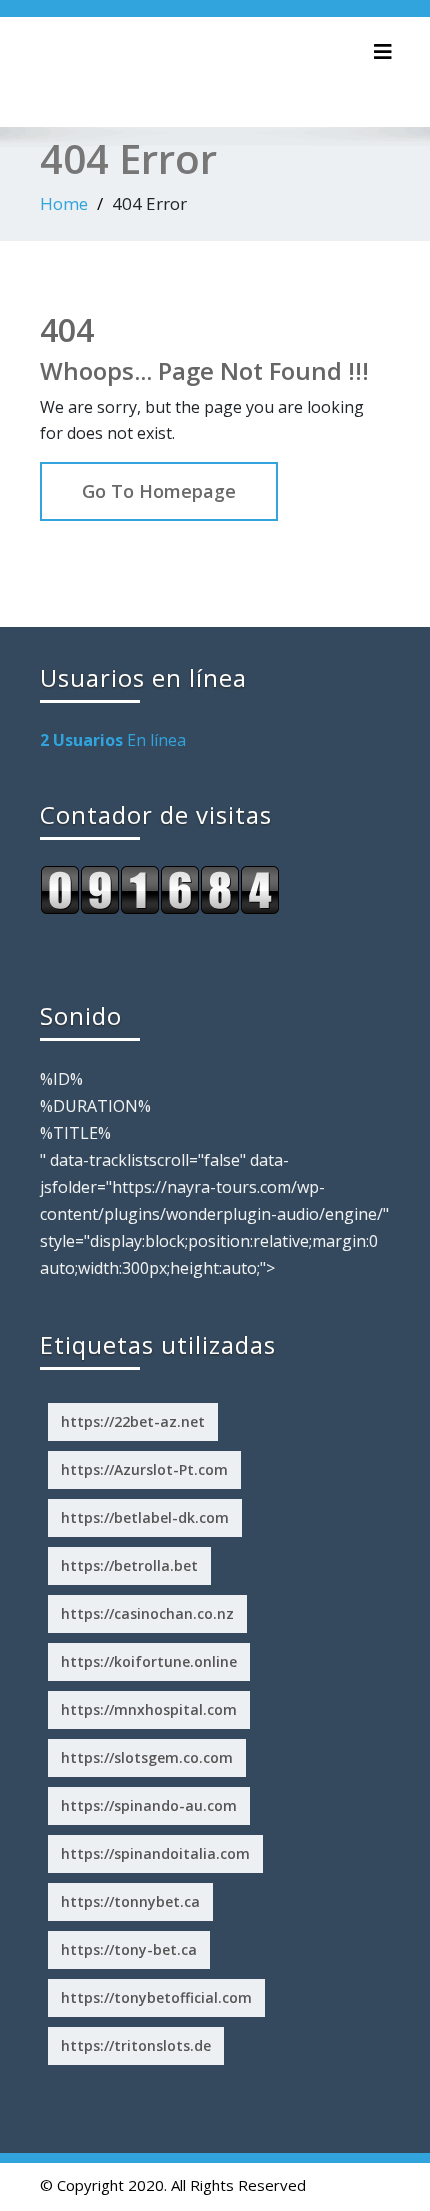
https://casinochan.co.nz (147, 1613)
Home (64, 203)
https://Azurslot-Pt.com (144, 1469)
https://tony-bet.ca (129, 1949)
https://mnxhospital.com (149, 1709)
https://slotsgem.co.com (147, 1757)
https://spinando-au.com (149, 1805)
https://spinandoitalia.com (155, 1853)
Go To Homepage (159, 491)
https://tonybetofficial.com (156, 1997)
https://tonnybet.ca (130, 1901)
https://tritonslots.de (136, 2045)
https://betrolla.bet (129, 1565)
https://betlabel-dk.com (145, 1517)
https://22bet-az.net (133, 1421)
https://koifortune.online (149, 1661)
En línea (113, 740)
